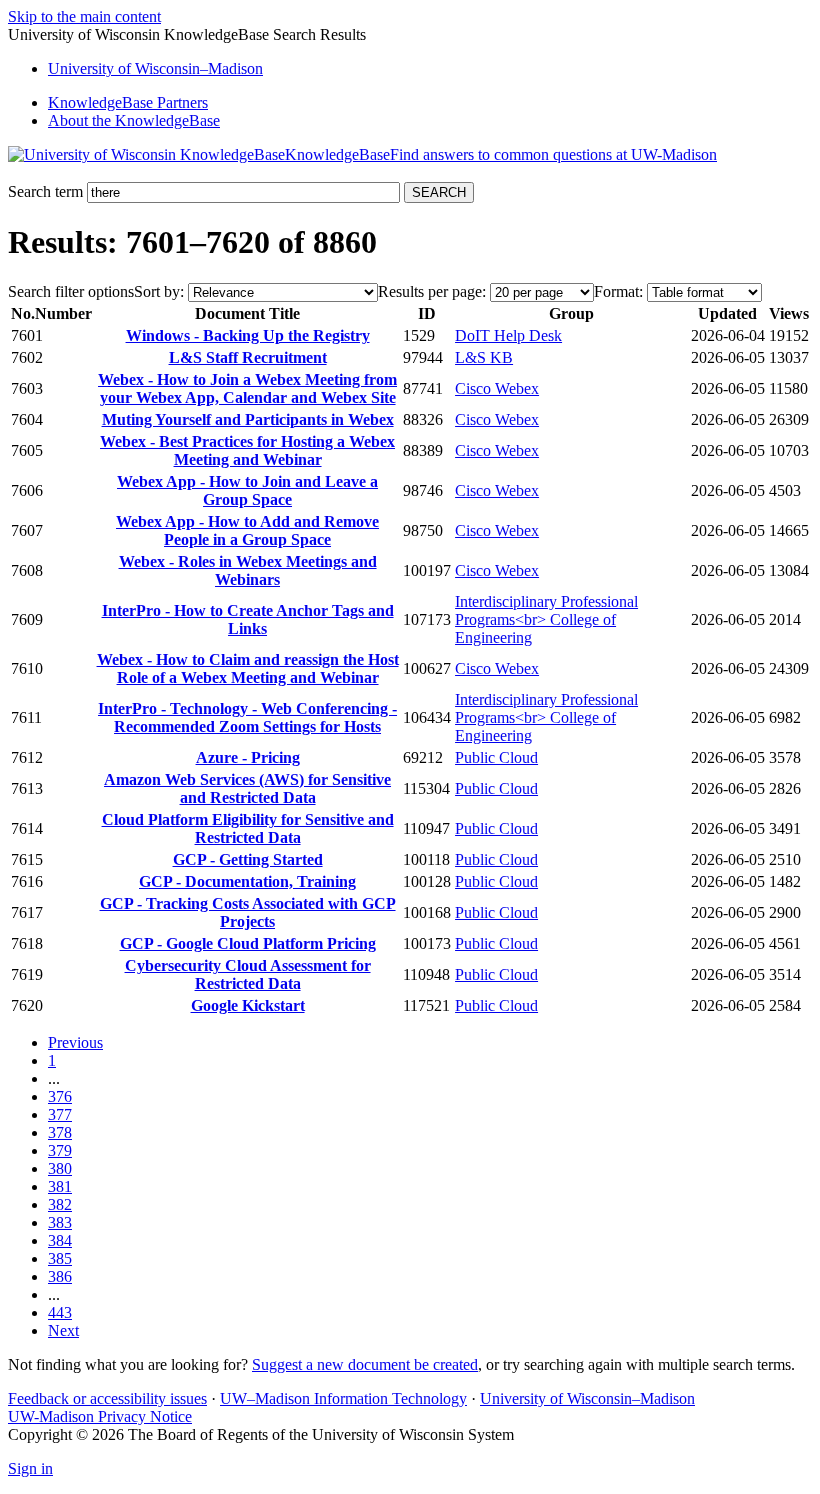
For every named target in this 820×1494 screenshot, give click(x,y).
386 (60, 1276)
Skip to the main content (84, 16)
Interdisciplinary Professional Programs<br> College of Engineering (546, 619)
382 (60, 1204)
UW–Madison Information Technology (343, 1398)
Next (63, 1330)
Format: (618, 291)
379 (60, 1150)
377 (60, 1114)
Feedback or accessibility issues (107, 1398)
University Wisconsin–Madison (155, 68)
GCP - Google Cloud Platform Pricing (248, 943)
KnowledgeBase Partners (128, 102)
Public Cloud (496, 757)
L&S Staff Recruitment (248, 357)
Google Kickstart (248, 1005)
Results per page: (432, 291)
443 (60, 1312)
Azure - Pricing (248, 757)
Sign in (30, 1468)
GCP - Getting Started (248, 859)
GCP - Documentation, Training (247, 881)
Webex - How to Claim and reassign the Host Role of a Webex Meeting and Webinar (248, 668)
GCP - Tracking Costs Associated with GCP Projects (248, 912)
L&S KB (484, 357)
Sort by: (159, 291)
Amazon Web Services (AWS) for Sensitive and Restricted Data (247, 788)
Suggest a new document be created (365, 1364)
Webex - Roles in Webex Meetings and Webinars (248, 570)
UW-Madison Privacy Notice (100, 1416)
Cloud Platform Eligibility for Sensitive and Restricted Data (248, 828)
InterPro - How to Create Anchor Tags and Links (248, 619)
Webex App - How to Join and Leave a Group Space (247, 490)
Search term (45, 191)
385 (60, 1258)
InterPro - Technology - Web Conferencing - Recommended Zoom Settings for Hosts (247, 717)
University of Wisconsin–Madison (587, 1398)
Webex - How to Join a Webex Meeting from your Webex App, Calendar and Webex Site (247, 388)
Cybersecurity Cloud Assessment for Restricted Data (248, 974)
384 (60, 1240)
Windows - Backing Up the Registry (248, 335)
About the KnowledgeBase (134, 120)
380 (60, 1168)
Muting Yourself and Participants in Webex (248, 419)
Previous (75, 1042)
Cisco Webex (497, 388)
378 (60, 1132)
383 (60, 1222)
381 (60, 1186)
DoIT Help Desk (508, 335)
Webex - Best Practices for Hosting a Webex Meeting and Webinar (247, 450)
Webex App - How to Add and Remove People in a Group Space (247, 530)
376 (60, 1096)
